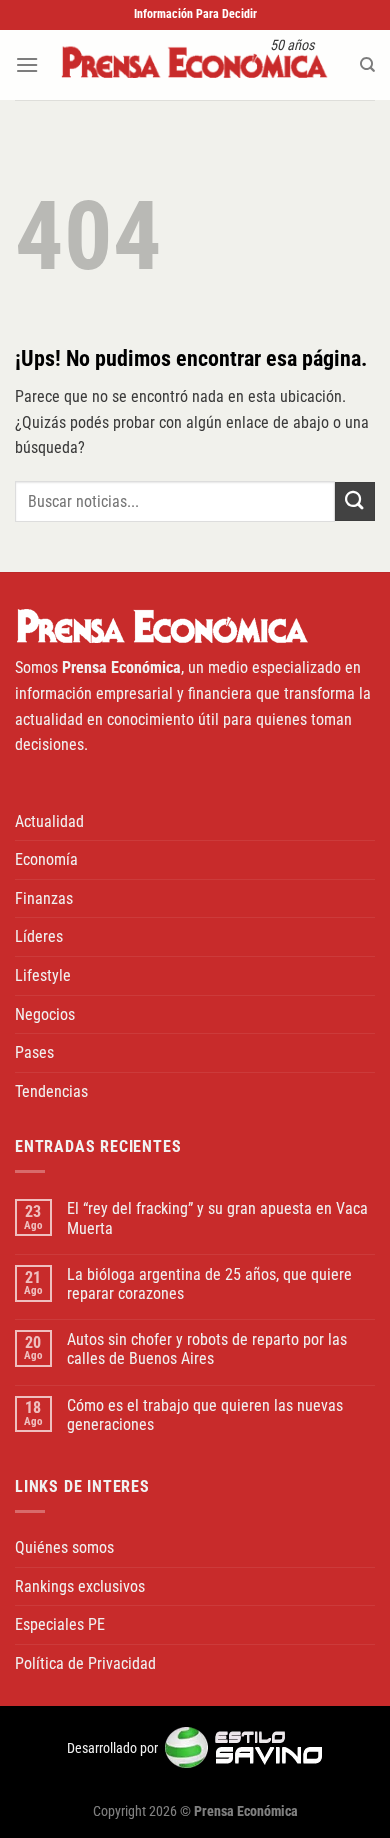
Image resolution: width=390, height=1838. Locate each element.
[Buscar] (367, 65)
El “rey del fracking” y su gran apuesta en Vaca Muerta (217, 1218)
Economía (46, 859)
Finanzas (44, 898)
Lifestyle (43, 975)
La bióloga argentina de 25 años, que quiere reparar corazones (209, 1284)
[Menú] (27, 64)
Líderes (39, 936)
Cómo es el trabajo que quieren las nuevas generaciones (205, 1415)
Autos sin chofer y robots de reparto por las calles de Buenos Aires (207, 1349)
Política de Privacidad (85, 1663)
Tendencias (51, 1091)
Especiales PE (60, 1624)
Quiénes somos (64, 1547)
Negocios (45, 1014)
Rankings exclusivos (80, 1586)
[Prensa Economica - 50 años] (195, 64)
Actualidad (49, 821)
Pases (34, 1052)
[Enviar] (355, 501)
